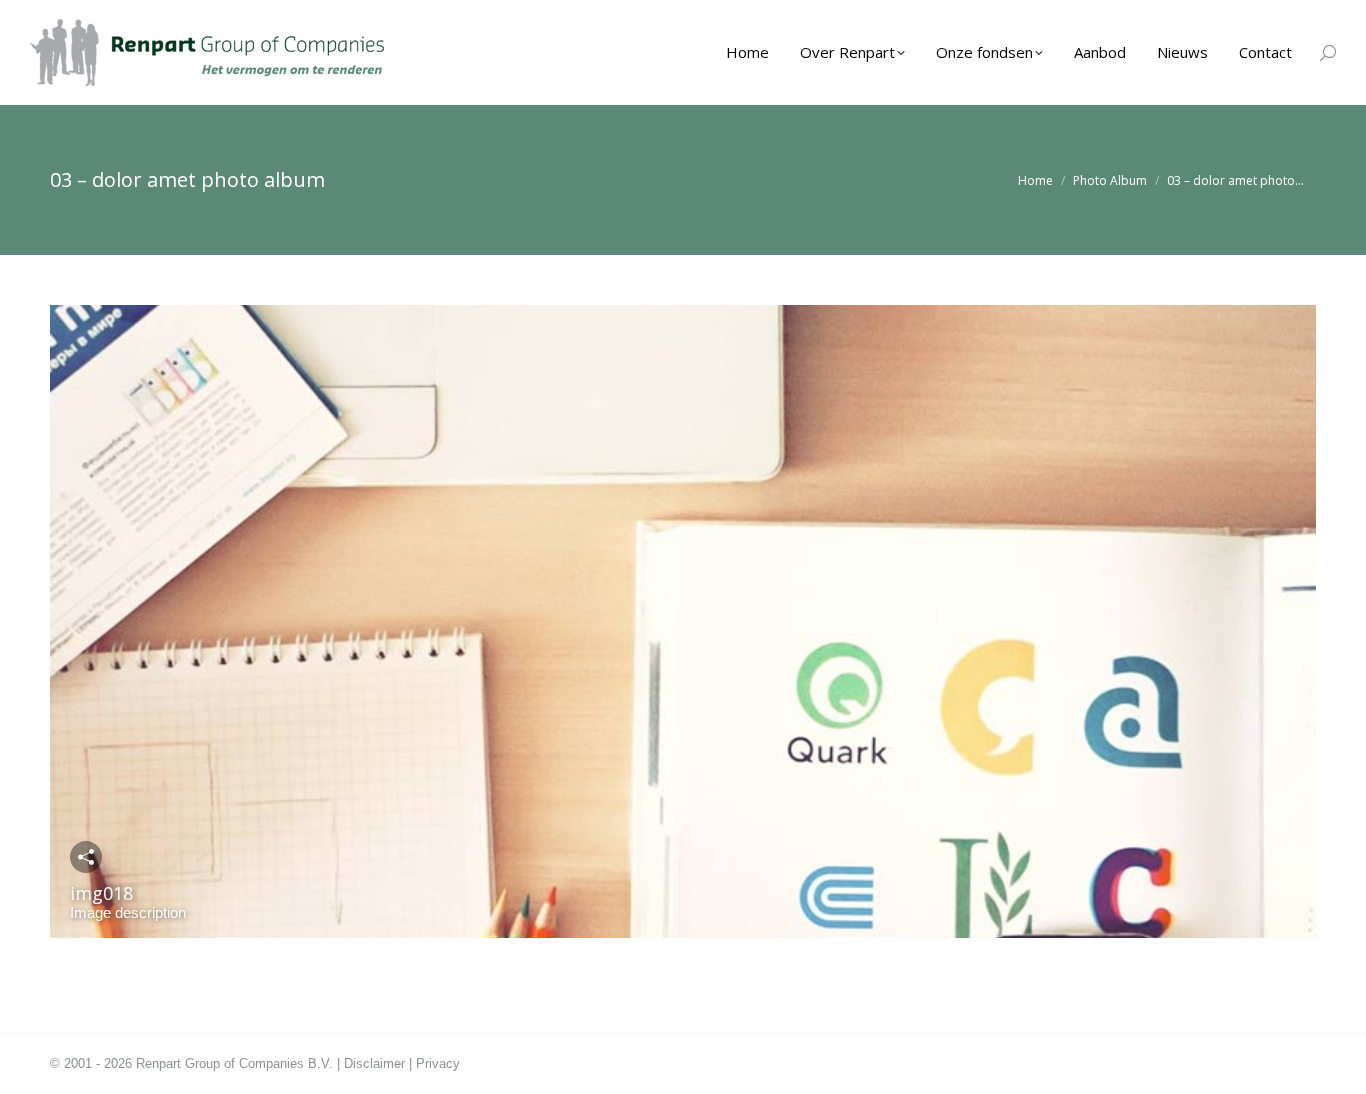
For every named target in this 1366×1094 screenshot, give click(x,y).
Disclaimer (374, 1063)
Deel (86, 857)
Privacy (438, 1063)
